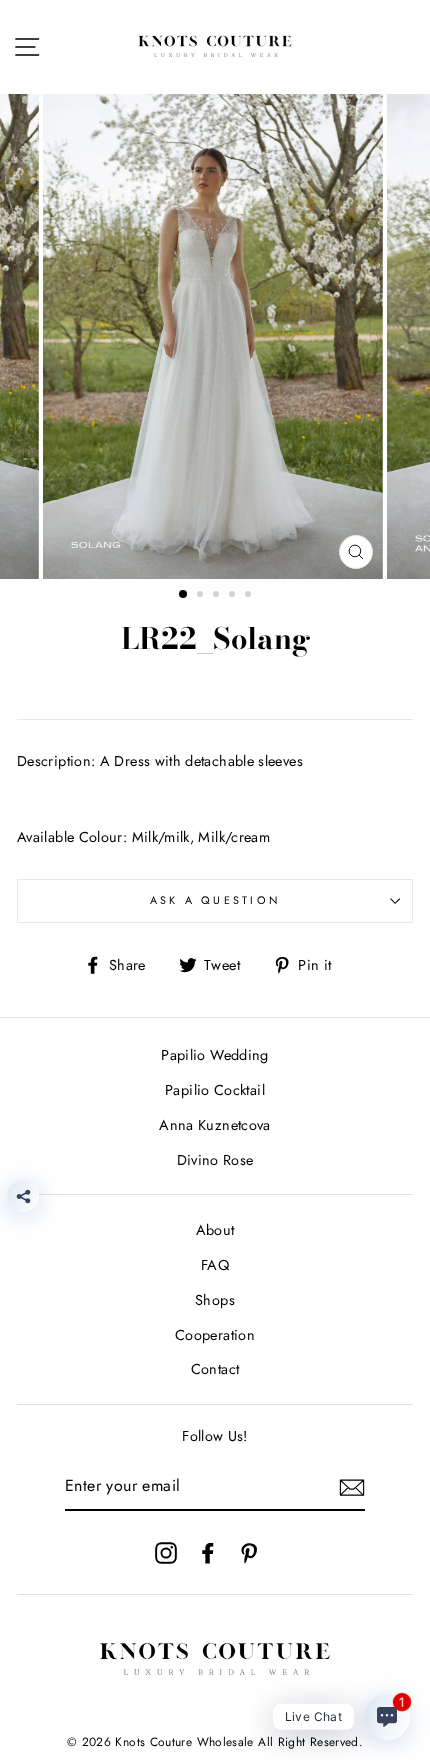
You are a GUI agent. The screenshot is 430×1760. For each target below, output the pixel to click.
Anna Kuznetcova (214, 1125)
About (215, 1230)
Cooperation (215, 1335)
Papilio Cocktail (215, 1090)
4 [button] (234, 596)
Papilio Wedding (214, 1055)
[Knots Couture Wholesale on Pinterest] (249, 1553)
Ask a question (215, 900)
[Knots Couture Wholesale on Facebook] (208, 1553)
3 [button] (218, 596)
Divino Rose (215, 1160)
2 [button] (202, 596)
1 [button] (184, 595)
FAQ (215, 1265)
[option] (215, 336)
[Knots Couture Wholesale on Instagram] (166, 1553)
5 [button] (250, 596)
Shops (215, 1300)
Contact (215, 1369)
